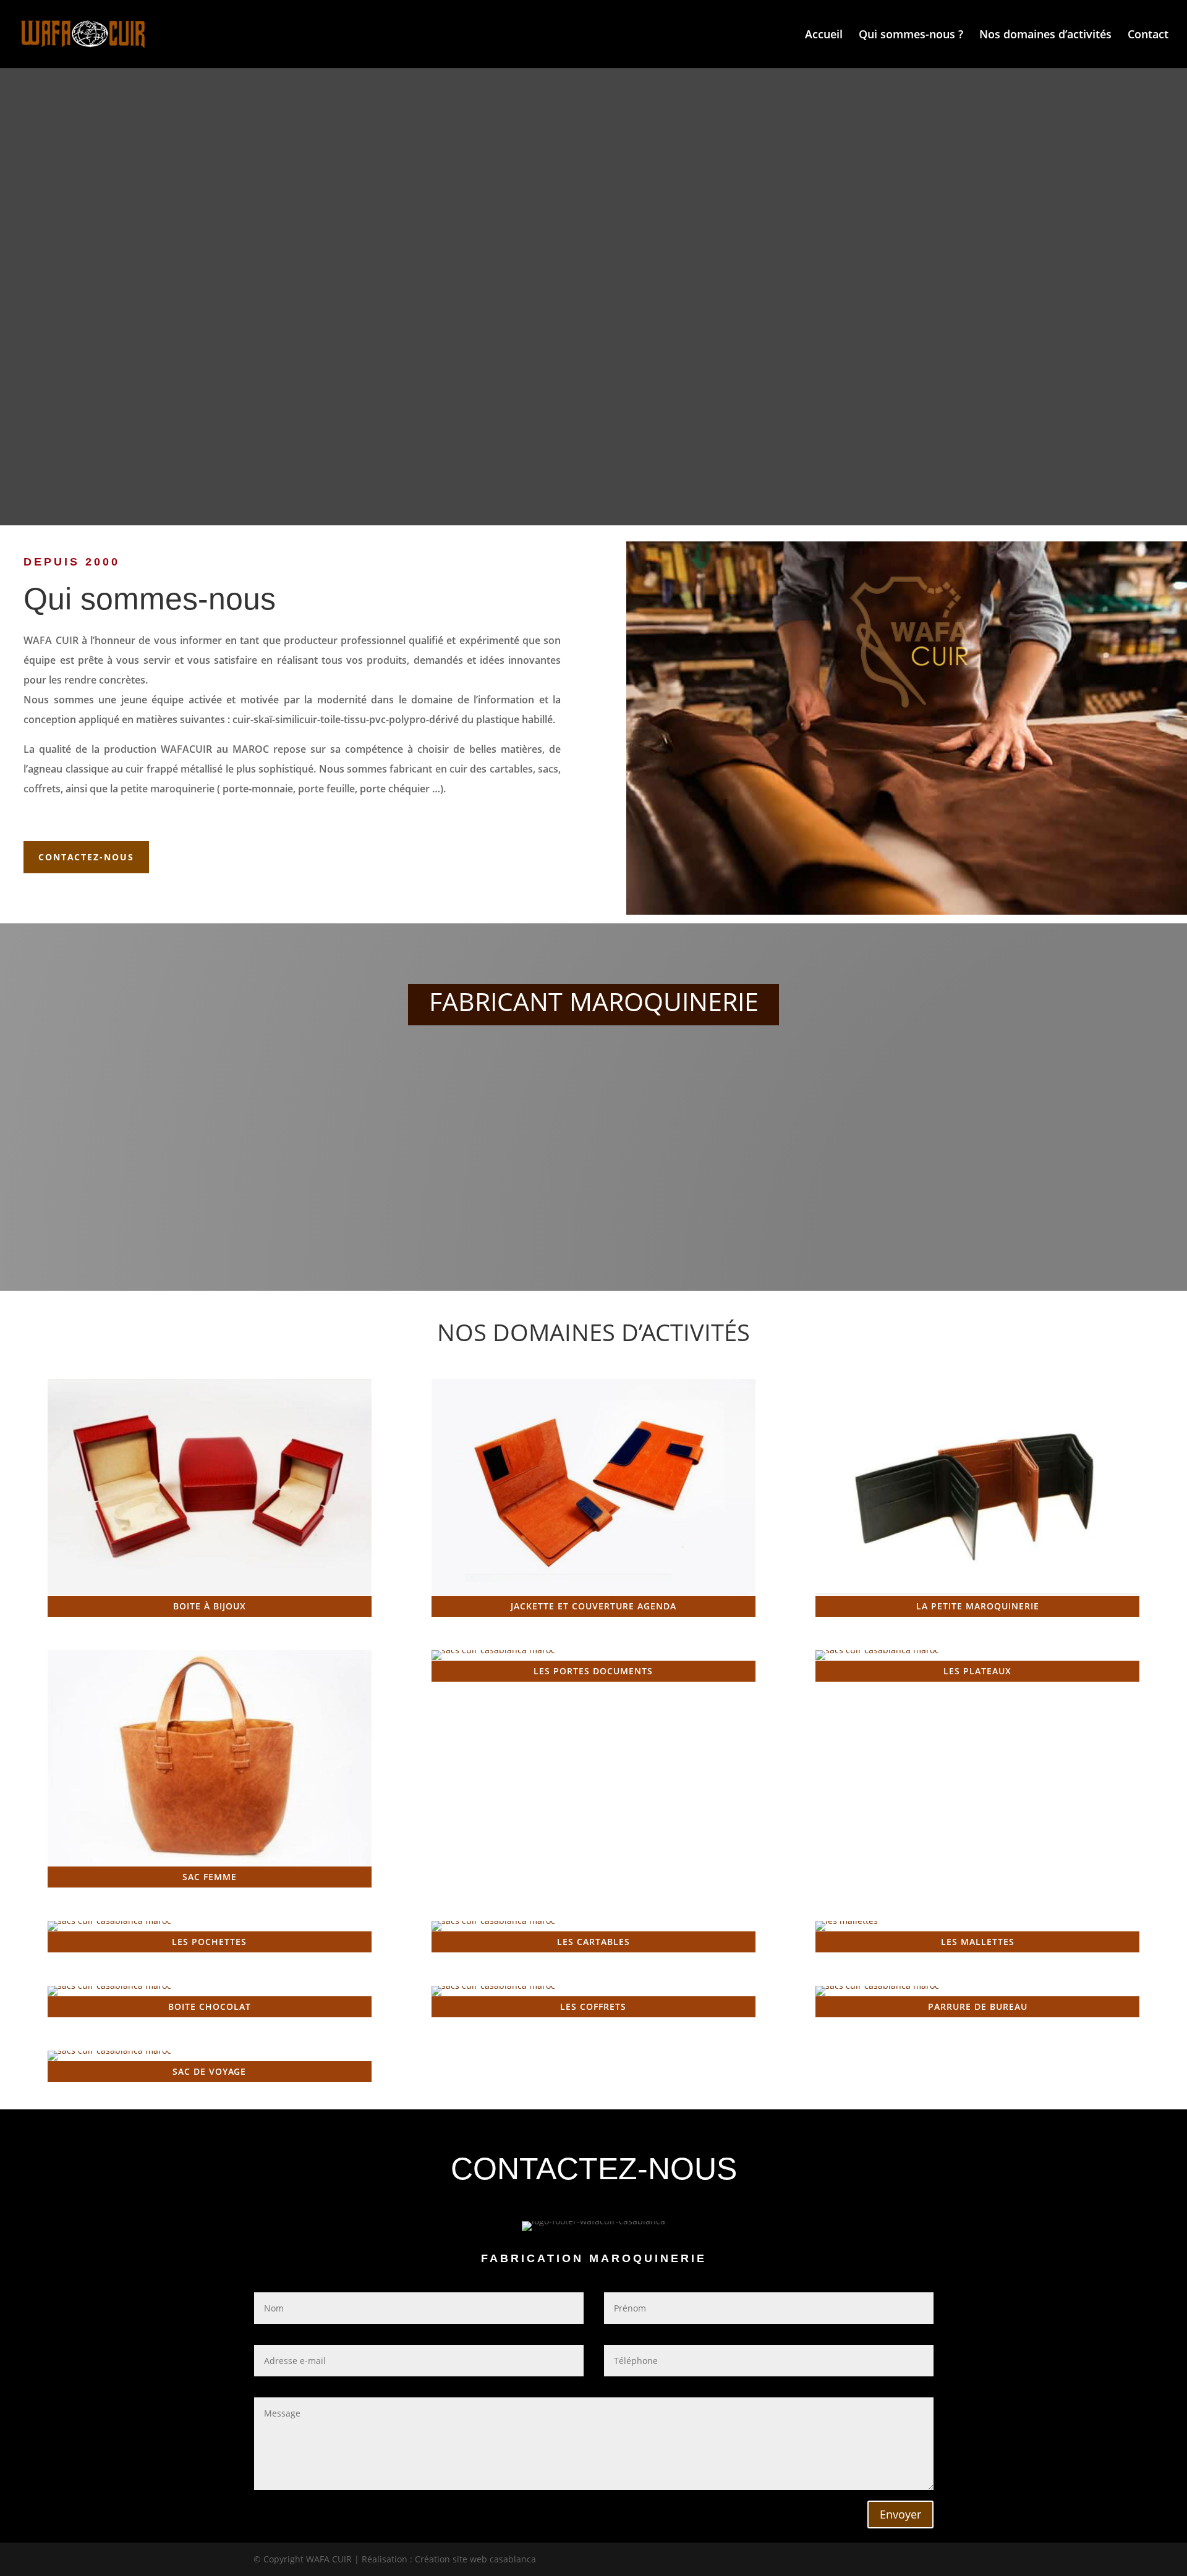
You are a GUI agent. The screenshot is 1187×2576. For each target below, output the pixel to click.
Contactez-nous (86, 857)
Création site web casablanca (475, 2559)
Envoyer (900, 2514)
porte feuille (326, 789)
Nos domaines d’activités (1045, 36)
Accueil (824, 36)
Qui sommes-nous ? (911, 36)
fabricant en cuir (428, 769)
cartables (511, 769)
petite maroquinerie (168, 789)
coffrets (42, 789)
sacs (548, 769)
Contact (1148, 36)
